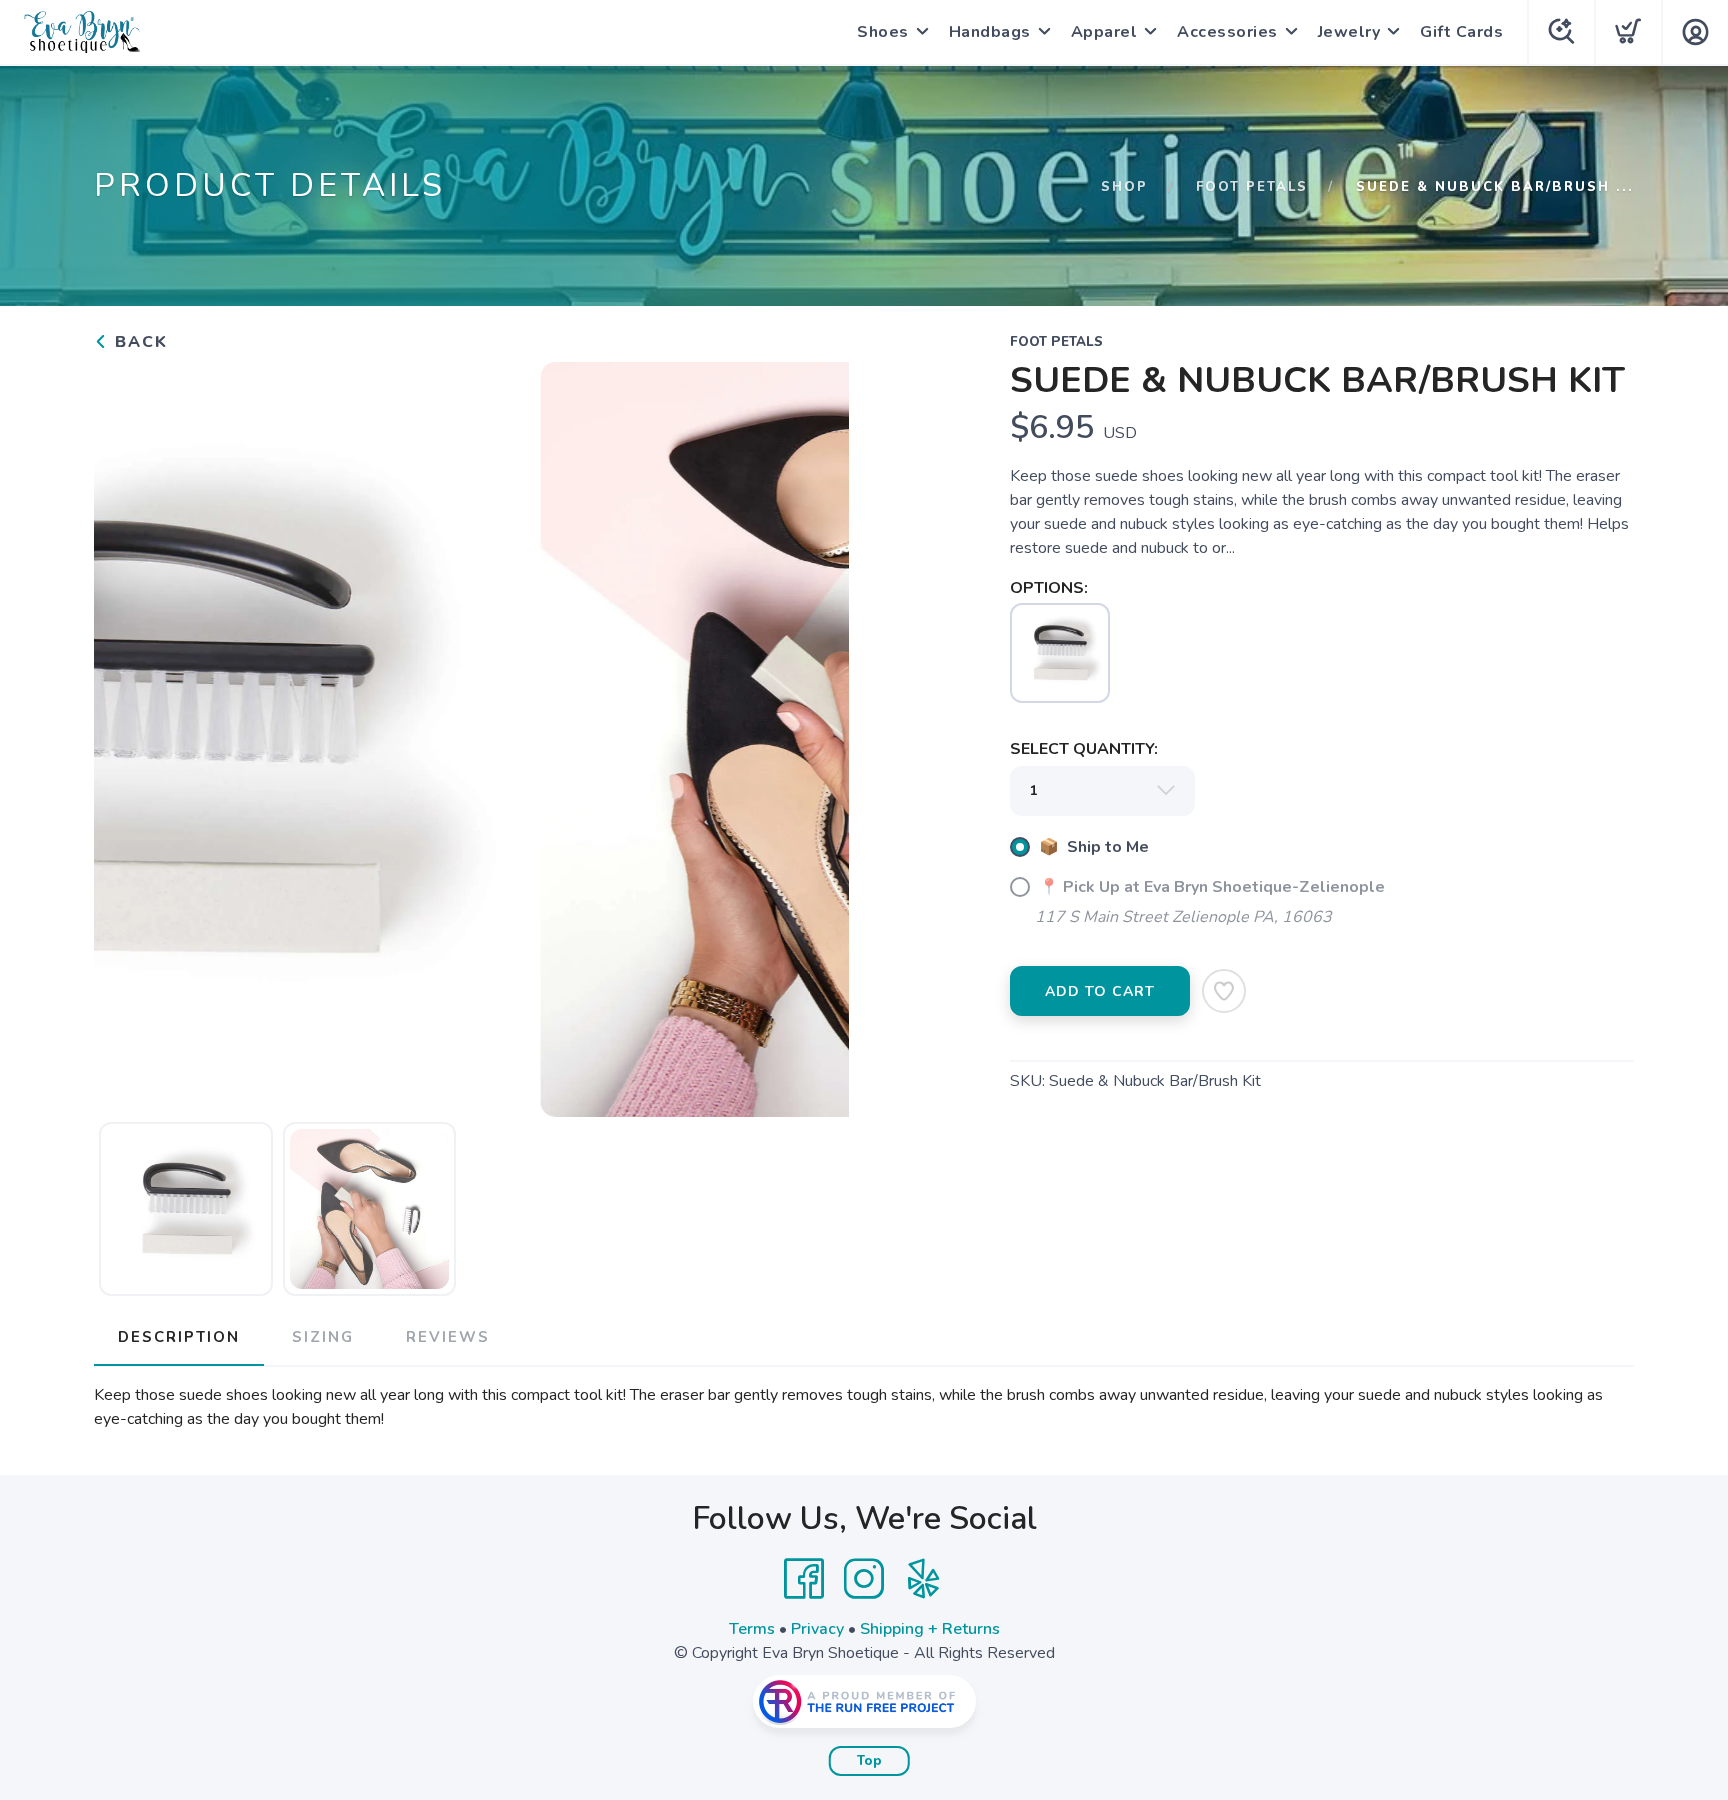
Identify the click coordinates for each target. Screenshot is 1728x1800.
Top (869, 1761)
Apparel (1104, 32)
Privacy (817, 1629)
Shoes (883, 32)
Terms (752, 1629)
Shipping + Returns (930, 1629)
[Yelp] (924, 1579)
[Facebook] (804, 1579)
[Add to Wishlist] (1224, 991)
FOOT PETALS (1252, 187)
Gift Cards (1461, 32)
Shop (1124, 187)
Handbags (990, 32)
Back (138, 342)
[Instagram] (864, 1579)
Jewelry (1349, 32)
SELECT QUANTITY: (1084, 749)
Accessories (1227, 32)
